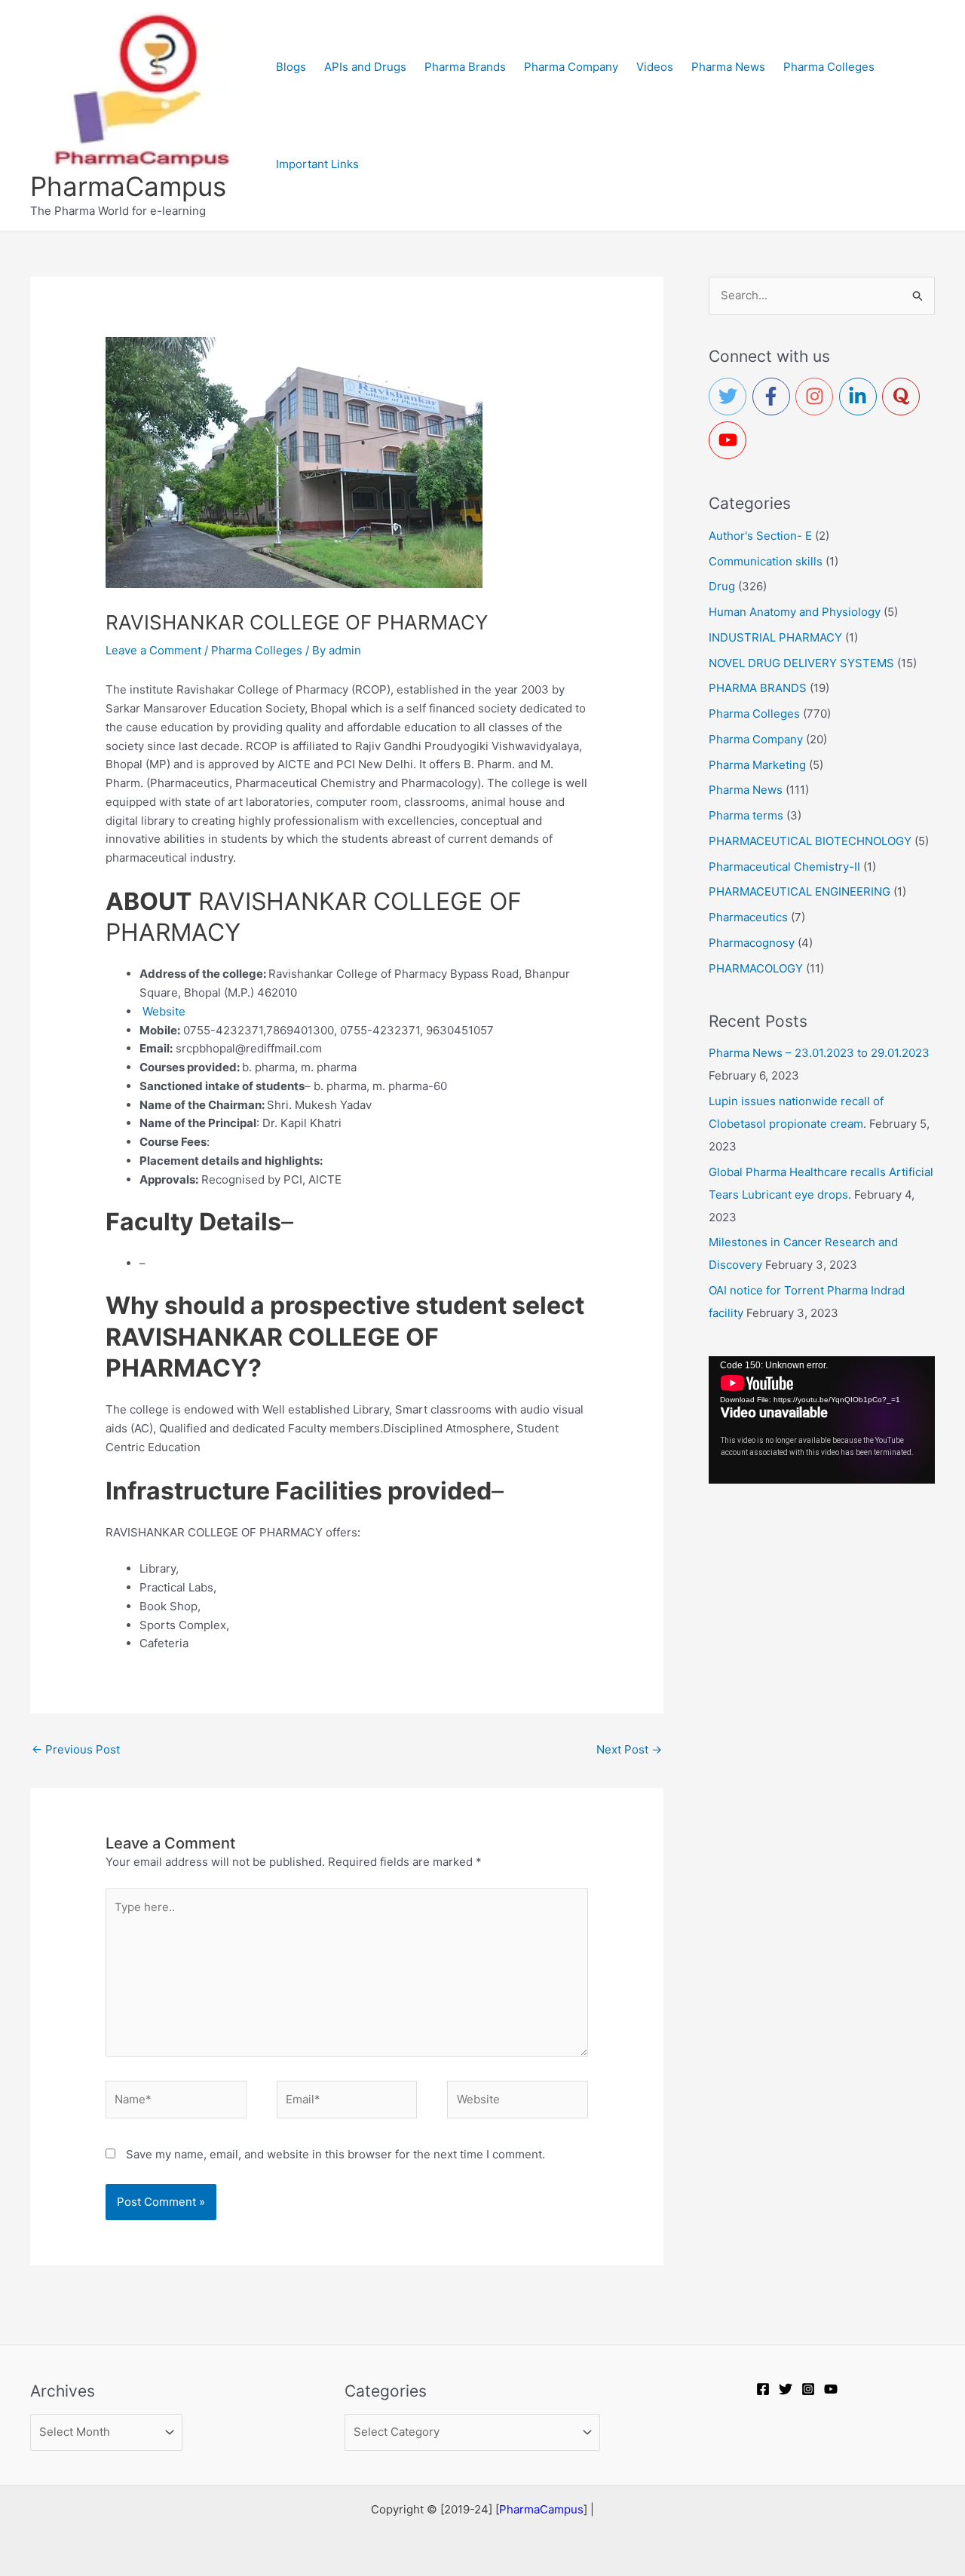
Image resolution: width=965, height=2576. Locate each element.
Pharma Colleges (257, 650)
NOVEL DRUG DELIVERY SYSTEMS (801, 663)
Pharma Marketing (757, 765)
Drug (722, 586)
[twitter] (731, 397)
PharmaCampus (128, 186)
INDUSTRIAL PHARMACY (775, 637)
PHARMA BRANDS (758, 688)
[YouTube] (831, 2389)
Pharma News (746, 790)
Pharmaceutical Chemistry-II (784, 867)
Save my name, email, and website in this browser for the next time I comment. (335, 2154)
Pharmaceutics (748, 917)
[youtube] (731, 440)
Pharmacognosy (752, 943)
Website (164, 1011)
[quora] (904, 397)
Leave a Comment (153, 650)
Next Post (629, 1749)
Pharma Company (756, 739)
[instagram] (817, 397)
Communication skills (766, 561)
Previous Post (76, 1749)
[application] (822, 1420)
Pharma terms (746, 815)
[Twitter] (786, 2389)
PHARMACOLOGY (756, 968)
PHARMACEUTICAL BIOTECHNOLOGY (810, 841)
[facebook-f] (774, 397)
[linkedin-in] (861, 397)
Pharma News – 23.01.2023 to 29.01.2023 (819, 1053)
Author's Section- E (760, 536)
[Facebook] (763, 2389)
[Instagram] (808, 2389)
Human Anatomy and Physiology (795, 612)
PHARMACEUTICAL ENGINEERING (800, 891)
